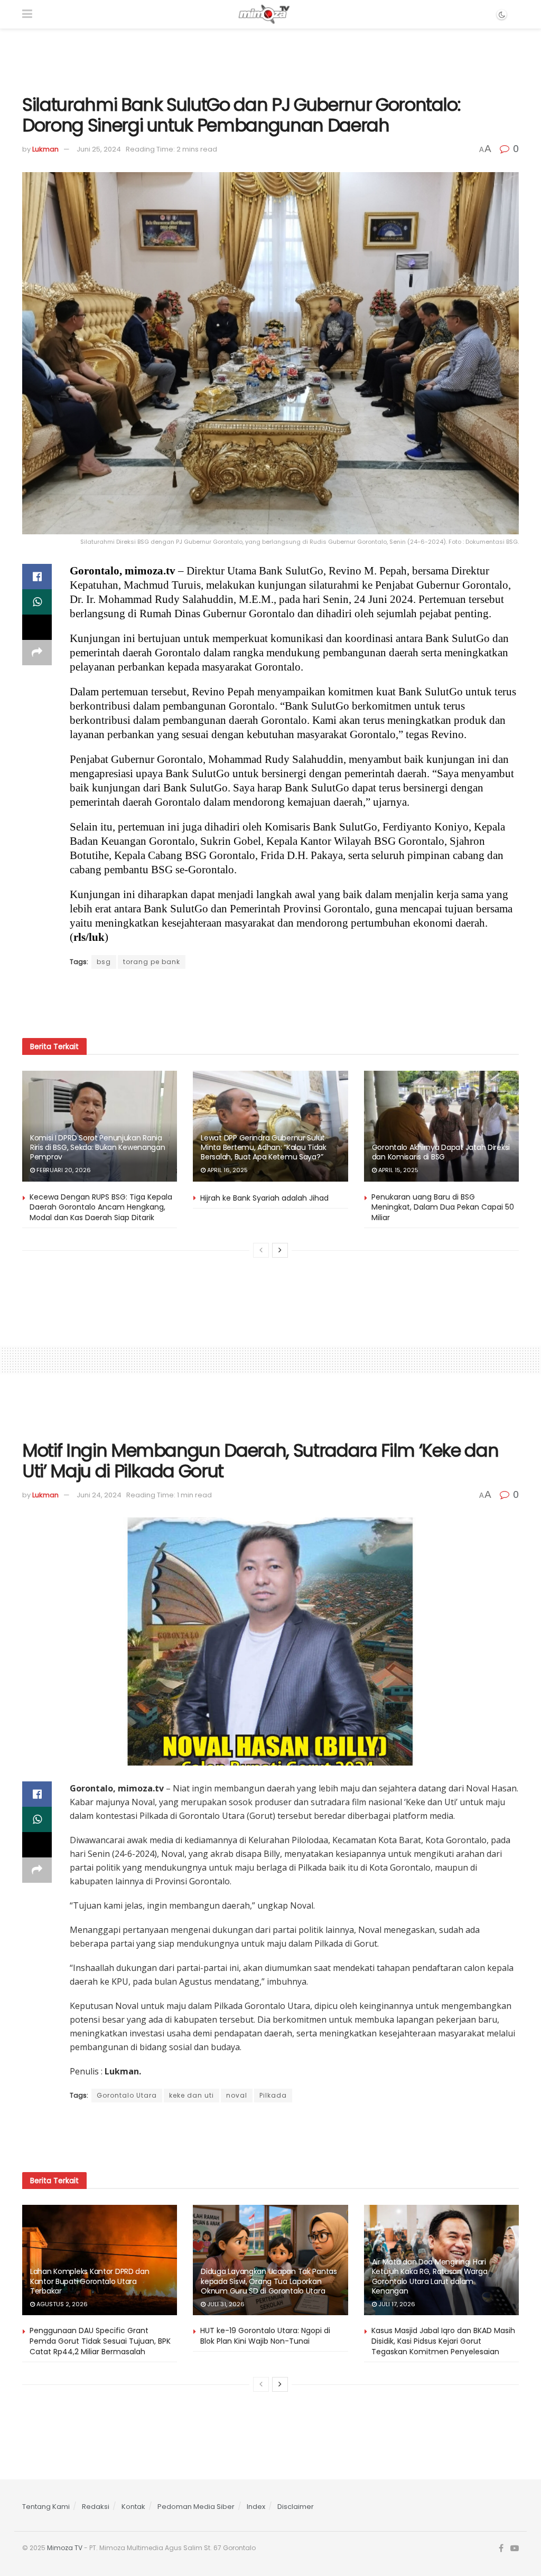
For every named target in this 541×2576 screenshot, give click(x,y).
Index (256, 2507)
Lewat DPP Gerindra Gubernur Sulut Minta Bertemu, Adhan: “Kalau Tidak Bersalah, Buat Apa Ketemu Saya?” (263, 1147)
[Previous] (261, 1250)
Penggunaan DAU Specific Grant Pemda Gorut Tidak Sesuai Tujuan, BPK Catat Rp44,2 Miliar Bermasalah (100, 2341)
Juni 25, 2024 (99, 149)
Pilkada (273, 2095)
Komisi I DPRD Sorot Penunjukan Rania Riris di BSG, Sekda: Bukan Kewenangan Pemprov (98, 1147)
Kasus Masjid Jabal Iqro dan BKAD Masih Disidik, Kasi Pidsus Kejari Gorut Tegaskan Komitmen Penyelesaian (443, 2341)
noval (237, 2095)
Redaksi (96, 2507)
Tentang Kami (46, 2507)
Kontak (133, 2507)
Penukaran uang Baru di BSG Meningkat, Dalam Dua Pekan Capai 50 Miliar (443, 1207)
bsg (104, 962)
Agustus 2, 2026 (61, 2304)
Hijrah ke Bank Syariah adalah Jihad (264, 1198)
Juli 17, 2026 (396, 2304)
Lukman (45, 149)
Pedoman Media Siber (196, 2507)
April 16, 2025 (227, 1170)
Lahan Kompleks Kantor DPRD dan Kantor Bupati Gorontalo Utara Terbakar (90, 2281)
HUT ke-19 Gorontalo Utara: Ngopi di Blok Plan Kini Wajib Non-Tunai (265, 2336)
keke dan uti (192, 2095)
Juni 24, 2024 (99, 1495)
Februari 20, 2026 (63, 1170)
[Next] (280, 1250)
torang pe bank (152, 962)
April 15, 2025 (398, 1170)
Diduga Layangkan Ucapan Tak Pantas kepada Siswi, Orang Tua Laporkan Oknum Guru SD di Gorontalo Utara (269, 2281)
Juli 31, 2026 (225, 2304)
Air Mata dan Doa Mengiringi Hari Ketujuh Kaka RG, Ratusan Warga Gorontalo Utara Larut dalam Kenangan (430, 2276)
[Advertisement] (270, 60)
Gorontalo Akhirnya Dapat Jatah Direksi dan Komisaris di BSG (441, 1152)
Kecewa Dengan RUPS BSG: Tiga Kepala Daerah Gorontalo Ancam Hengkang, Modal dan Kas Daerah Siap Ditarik (101, 1207)
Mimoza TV (65, 2548)
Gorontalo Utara (127, 2095)
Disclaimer (296, 2507)
